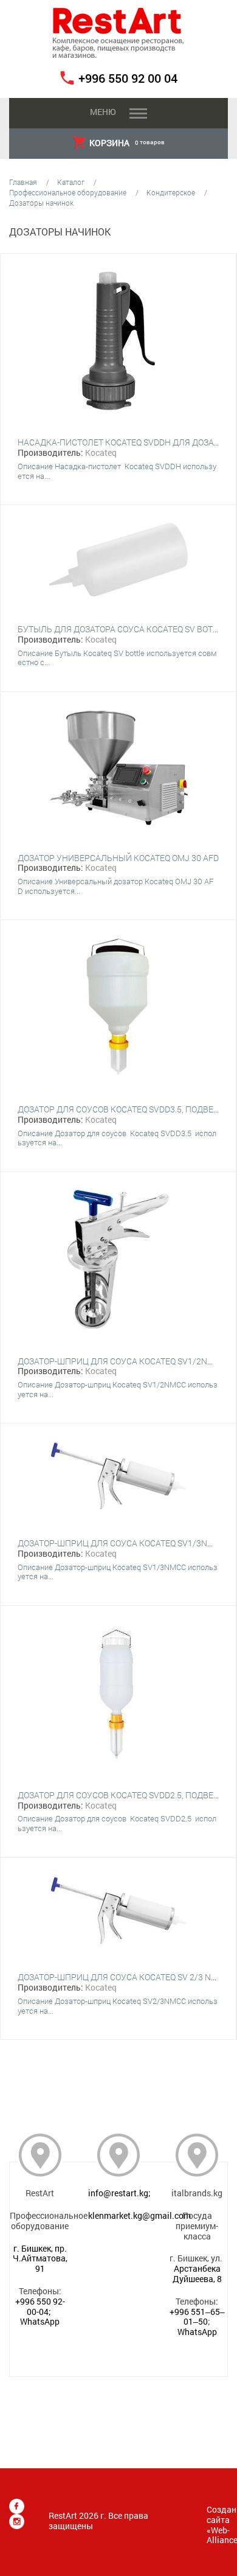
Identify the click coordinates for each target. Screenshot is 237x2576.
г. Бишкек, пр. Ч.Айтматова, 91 (40, 2259)
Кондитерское (171, 192)
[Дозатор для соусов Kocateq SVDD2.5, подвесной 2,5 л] (118, 1694)
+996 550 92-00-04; (40, 2306)
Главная (23, 182)
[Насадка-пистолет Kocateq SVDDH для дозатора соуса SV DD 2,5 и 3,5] (118, 342)
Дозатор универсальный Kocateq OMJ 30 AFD (118, 858)
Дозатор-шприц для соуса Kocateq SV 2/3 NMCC (123, 1977)
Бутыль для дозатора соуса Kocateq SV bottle (122, 629)
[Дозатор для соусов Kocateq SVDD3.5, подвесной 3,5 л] (118, 1008)
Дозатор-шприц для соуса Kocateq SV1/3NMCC (122, 1543)
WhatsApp (40, 2321)
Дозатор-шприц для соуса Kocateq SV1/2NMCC (122, 1361)
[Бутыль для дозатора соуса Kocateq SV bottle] (118, 561)
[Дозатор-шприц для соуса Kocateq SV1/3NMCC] (118, 1477)
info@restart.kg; (119, 2193)
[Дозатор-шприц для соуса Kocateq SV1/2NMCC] (118, 1260)
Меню (103, 112)
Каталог (71, 182)
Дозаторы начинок (41, 203)
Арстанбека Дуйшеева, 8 (197, 2274)
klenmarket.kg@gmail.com (139, 2215)
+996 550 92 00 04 (128, 78)
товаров (127, 143)
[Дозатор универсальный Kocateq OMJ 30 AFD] (118, 769)
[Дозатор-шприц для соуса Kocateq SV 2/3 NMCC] (118, 1911)
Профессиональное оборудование (68, 192)
